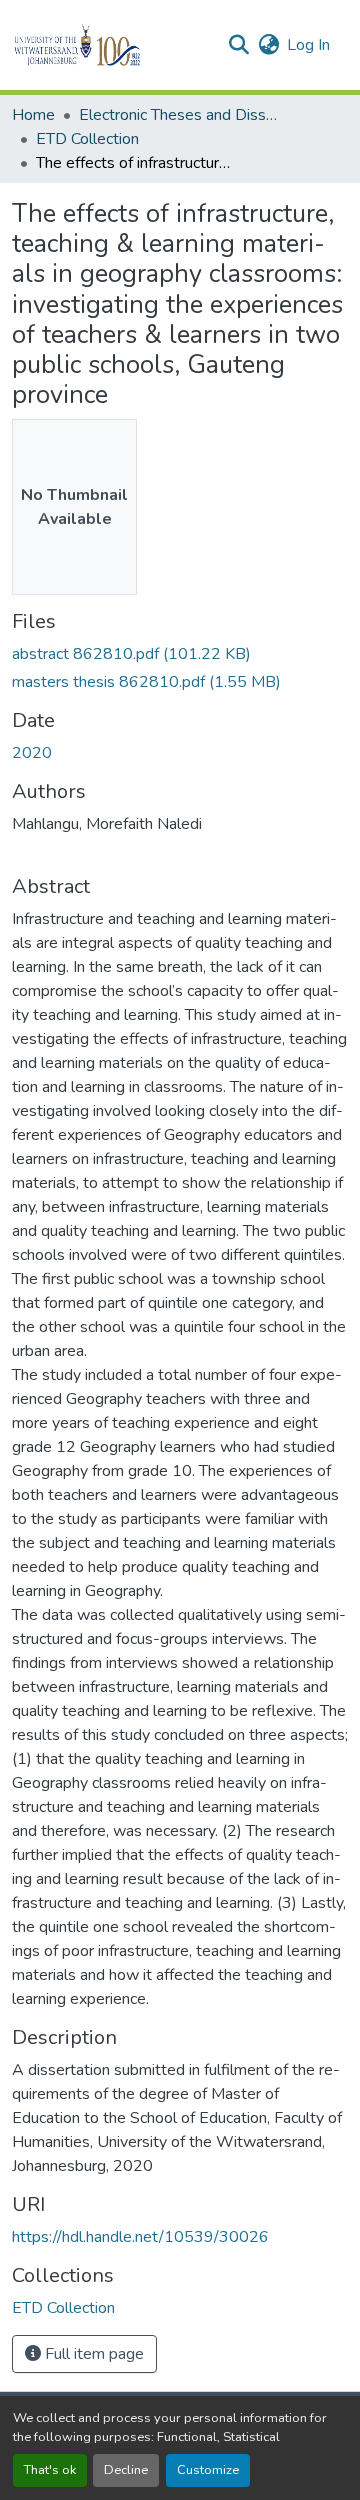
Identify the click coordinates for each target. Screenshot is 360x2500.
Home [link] (33, 115)
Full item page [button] (92, 2354)
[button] (111, 45)
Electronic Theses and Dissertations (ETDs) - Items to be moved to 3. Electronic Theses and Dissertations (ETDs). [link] (179, 115)
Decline (126, 2470)
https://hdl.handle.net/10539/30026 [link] (140, 2237)
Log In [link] (308, 45)
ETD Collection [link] (87, 139)
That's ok (50, 2470)
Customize (208, 2470)
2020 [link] (32, 753)
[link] (180, 654)
